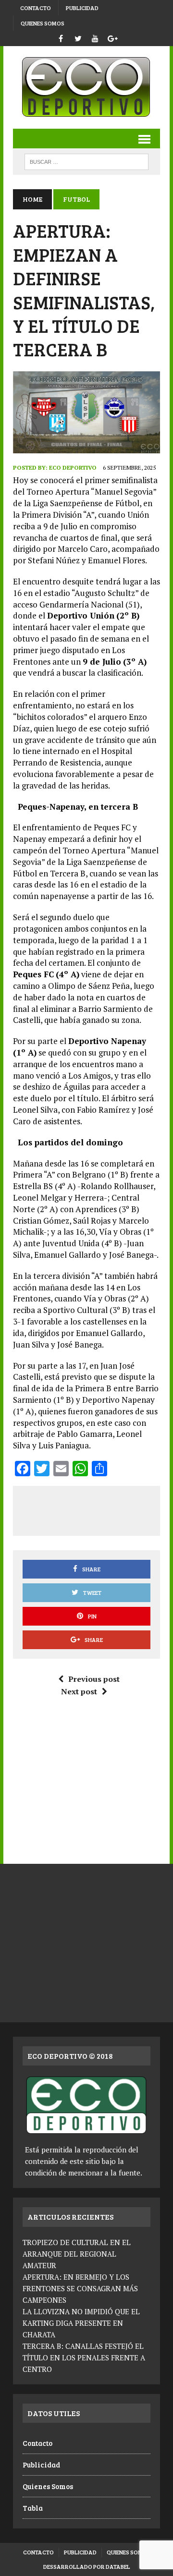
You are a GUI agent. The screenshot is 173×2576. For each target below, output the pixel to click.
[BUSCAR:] (86, 161)
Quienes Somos (43, 23)
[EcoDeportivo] (86, 87)
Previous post (94, 1679)
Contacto (36, 8)
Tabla (33, 2508)
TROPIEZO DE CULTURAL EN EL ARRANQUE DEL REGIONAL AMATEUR (77, 2254)
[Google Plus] (112, 37)
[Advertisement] (97, 1509)
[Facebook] (61, 37)
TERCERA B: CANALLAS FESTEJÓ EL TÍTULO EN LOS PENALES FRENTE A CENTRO (84, 2357)
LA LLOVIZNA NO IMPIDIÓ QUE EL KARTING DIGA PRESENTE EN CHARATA (81, 2323)
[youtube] (95, 37)
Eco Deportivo (73, 468)
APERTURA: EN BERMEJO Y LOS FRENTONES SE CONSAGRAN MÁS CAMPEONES (80, 2288)
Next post (79, 1691)
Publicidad (82, 8)
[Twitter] (78, 37)
